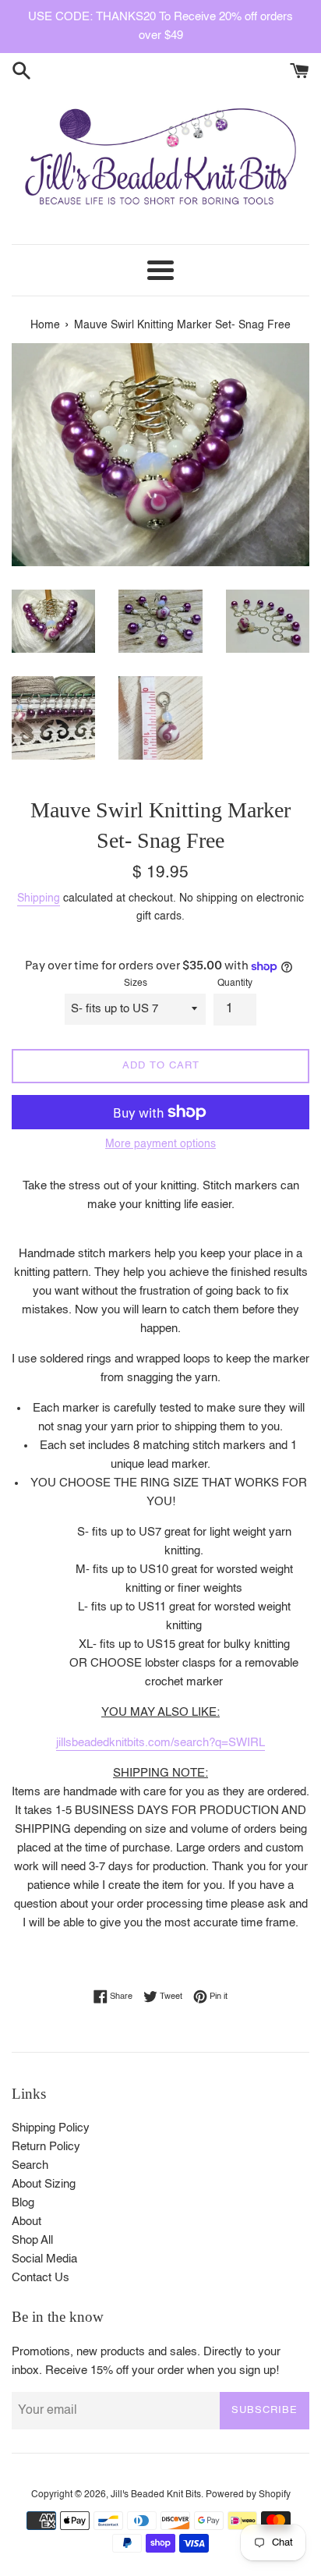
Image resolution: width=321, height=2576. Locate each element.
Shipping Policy (51, 2128)
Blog (23, 2203)
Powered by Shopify (248, 2495)
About (26, 2222)
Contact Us (41, 2278)
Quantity (235, 983)
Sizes (136, 983)
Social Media (44, 2259)
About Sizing (44, 2184)
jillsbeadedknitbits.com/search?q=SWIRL (160, 1743)
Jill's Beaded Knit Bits (156, 2495)
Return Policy (46, 2147)
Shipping (39, 898)
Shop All (32, 2240)
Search (30, 2165)
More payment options (160, 1144)
